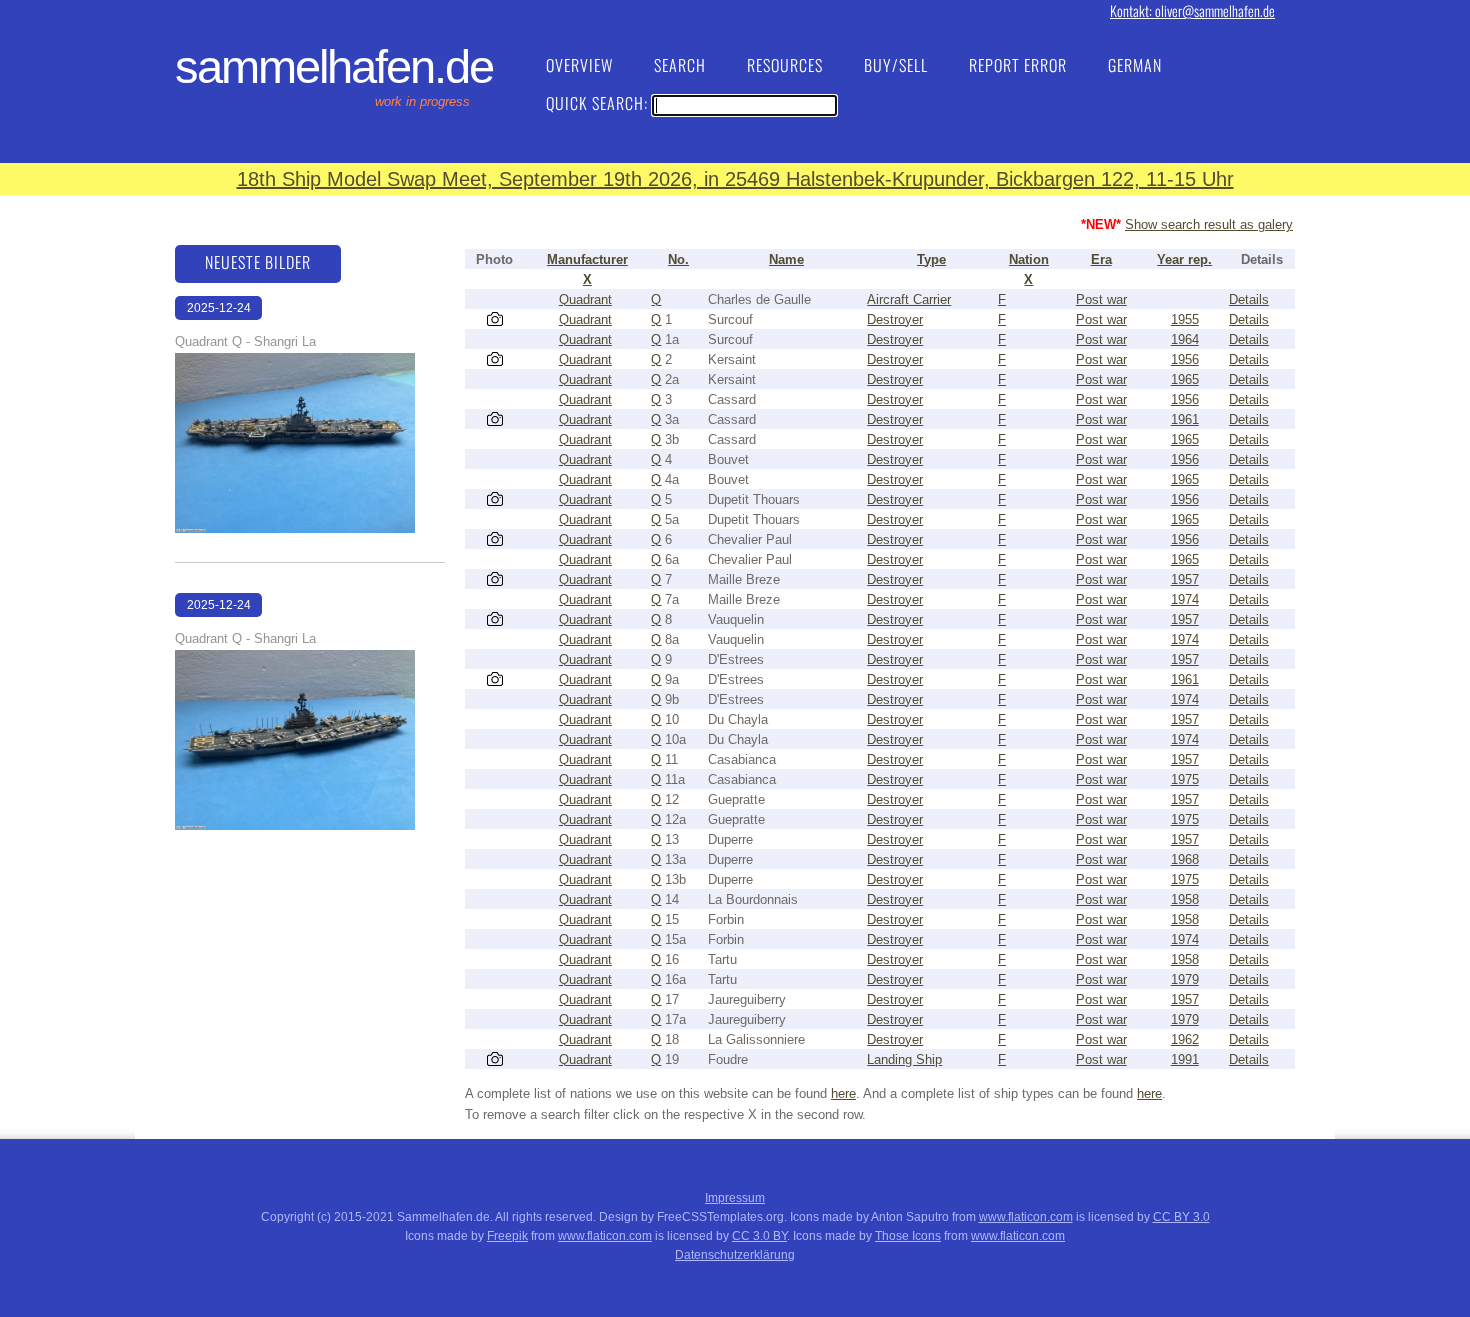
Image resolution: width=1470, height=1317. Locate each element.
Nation (1029, 259)
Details (1249, 299)
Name (786, 259)
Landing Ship (904, 1059)
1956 (1185, 359)
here (843, 1093)
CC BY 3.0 (1181, 1217)
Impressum (735, 1198)
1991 (1185, 1059)
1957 (1185, 579)
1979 (1185, 979)
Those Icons (908, 1236)
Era (1101, 259)
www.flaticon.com (1026, 1217)
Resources (785, 65)
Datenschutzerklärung (735, 1255)
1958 (1185, 899)
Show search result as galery (1209, 224)
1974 (1185, 599)
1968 (1185, 859)
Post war (1101, 299)
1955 (1185, 319)
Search (680, 65)
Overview (579, 65)
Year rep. (1184, 259)
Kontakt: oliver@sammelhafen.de (1192, 10)
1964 (1185, 339)
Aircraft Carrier (909, 299)
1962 (1185, 1039)
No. (678, 259)
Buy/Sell (896, 65)
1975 (1185, 779)
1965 (1185, 379)
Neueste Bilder (258, 262)
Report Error (1018, 65)
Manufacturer (587, 259)
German (1135, 65)
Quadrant (585, 299)
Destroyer (895, 319)
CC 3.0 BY (759, 1236)
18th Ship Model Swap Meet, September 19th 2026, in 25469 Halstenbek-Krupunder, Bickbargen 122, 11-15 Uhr (735, 179)
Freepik (507, 1236)
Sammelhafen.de (334, 67)
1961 (1185, 419)
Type (931, 259)
